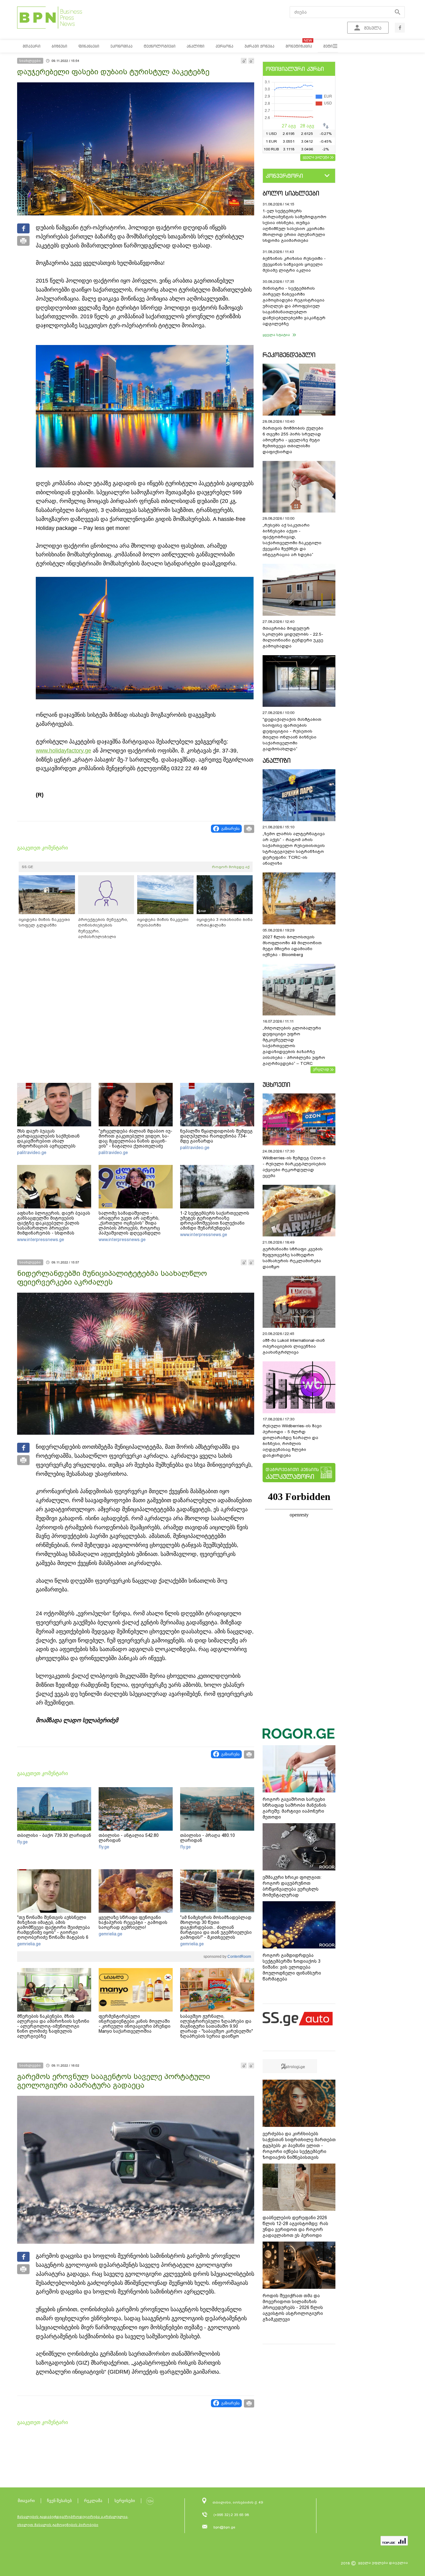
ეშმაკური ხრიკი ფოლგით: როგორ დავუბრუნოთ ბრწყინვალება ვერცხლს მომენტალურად (292, 1886)
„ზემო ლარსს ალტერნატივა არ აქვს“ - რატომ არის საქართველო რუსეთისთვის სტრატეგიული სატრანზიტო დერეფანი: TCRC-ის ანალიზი (294, 849)
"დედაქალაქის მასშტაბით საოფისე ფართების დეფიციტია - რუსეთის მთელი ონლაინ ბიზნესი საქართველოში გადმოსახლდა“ (292, 734)
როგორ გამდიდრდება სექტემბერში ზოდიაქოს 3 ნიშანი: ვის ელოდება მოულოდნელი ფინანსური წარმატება (292, 1967)
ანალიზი (277, 760)
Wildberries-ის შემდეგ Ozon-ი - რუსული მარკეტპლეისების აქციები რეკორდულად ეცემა (294, 1167)
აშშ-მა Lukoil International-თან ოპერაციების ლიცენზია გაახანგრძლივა (294, 1346)
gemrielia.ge (29, 1944)
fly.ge (22, 1842)
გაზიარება (230, 829)
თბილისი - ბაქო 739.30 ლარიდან (54, 1835)
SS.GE (28, 867)
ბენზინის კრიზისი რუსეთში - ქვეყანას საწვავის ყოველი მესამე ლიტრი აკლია (294, 264)
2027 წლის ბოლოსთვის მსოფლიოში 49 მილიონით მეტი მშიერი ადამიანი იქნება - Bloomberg (292, 946)
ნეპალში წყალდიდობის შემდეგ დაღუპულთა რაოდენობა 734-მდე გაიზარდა (216, 1136)
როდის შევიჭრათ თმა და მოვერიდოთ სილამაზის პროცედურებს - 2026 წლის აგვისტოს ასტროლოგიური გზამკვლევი (293, 2307)
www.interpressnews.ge (41, 1240)
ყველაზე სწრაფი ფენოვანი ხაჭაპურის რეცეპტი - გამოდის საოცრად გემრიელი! (133, 1922)
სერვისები (125, 2501)
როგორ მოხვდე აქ (231, 867)
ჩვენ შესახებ (59, 2501)
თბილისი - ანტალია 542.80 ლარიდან (129, 1838)
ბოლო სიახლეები (291, 193)
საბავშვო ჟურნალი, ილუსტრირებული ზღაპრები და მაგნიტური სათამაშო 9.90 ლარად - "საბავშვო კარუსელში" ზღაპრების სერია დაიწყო (217, 2026)
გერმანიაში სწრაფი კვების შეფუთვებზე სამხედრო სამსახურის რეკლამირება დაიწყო (293, 1258)
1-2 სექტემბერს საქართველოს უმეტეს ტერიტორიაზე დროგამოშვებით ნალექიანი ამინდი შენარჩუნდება (215, 1221)
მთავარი (26, 2501)
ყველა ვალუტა (316, 157)
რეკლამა (93, 2501)
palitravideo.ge (32, 1152)
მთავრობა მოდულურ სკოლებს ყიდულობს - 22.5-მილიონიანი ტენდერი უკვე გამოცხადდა (293, 637)
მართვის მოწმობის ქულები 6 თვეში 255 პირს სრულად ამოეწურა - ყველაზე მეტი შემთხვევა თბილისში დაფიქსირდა (293, 440)
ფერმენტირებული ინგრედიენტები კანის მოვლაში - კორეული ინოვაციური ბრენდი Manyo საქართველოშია (135, 2024)
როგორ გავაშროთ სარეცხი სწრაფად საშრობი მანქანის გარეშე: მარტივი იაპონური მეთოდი (294, 1808)
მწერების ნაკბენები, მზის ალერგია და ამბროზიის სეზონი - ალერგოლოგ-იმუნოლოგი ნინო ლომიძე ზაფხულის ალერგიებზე (53, 2026)
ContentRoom (239, 1957)
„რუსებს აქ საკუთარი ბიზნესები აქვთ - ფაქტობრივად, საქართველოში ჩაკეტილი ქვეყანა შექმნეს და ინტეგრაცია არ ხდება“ (292, 540)
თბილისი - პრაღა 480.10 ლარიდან (208, 1838)
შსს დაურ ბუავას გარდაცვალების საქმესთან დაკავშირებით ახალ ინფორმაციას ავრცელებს (48, 1138)
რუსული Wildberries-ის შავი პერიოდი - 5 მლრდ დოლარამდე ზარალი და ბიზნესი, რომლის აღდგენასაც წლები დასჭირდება (292, 1441)
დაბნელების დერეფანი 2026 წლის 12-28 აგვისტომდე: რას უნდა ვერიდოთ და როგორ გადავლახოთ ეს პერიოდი (295, 2226)
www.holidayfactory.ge (63, 751)
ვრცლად (321, 1069)
